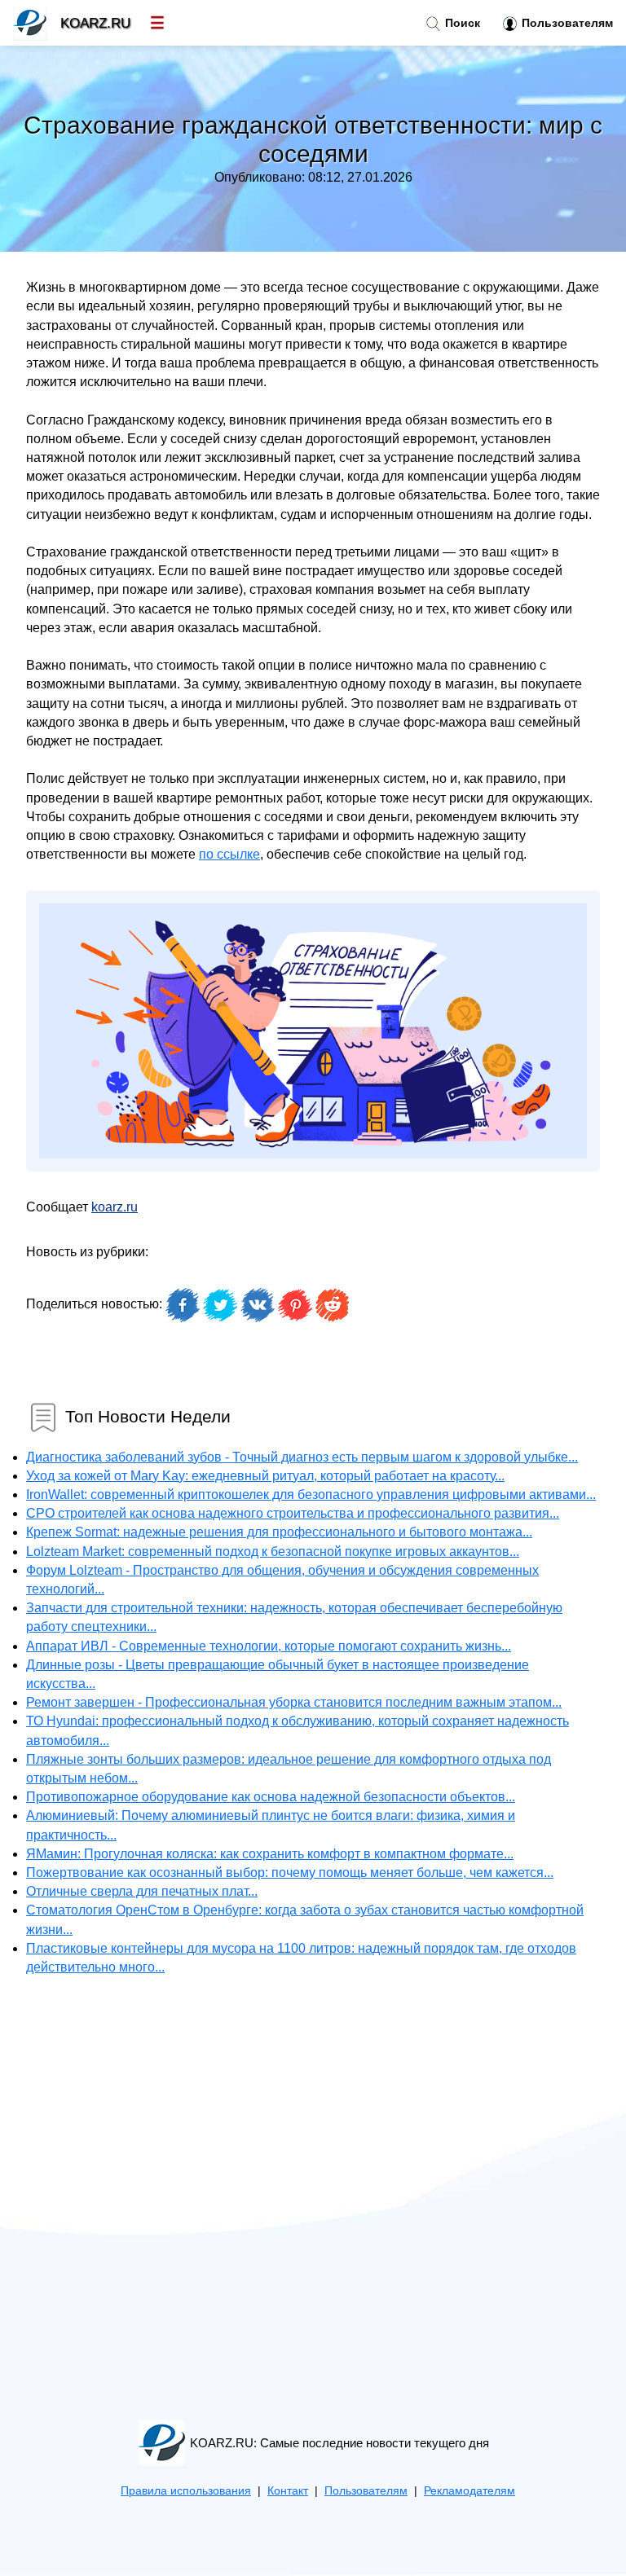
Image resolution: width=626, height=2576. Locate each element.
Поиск (461, 23)
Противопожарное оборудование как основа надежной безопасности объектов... (271, 1797)
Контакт (288, 2491)
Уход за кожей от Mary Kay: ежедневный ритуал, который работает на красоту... (265, 1476)
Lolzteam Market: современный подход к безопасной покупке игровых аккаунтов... (273, 1552)
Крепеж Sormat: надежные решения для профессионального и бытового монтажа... (279, 1532)
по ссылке (229, 854)
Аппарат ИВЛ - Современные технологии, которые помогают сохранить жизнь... (269, 1646)
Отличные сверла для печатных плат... (142, 1891)
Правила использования (186, 2491)
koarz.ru (115, 1207)
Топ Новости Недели (148, 1415)
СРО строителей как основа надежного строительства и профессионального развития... (293, 1513)
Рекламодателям (469, 2491)
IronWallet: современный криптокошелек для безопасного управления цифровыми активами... (311, 1495)
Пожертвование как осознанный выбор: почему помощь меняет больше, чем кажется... (290, 1873)
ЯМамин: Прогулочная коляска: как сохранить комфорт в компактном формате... (270, 1854)
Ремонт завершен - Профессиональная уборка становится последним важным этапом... (294, 1702)
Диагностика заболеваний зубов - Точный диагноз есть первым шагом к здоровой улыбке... (302, 1457)
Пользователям (566, 23)
